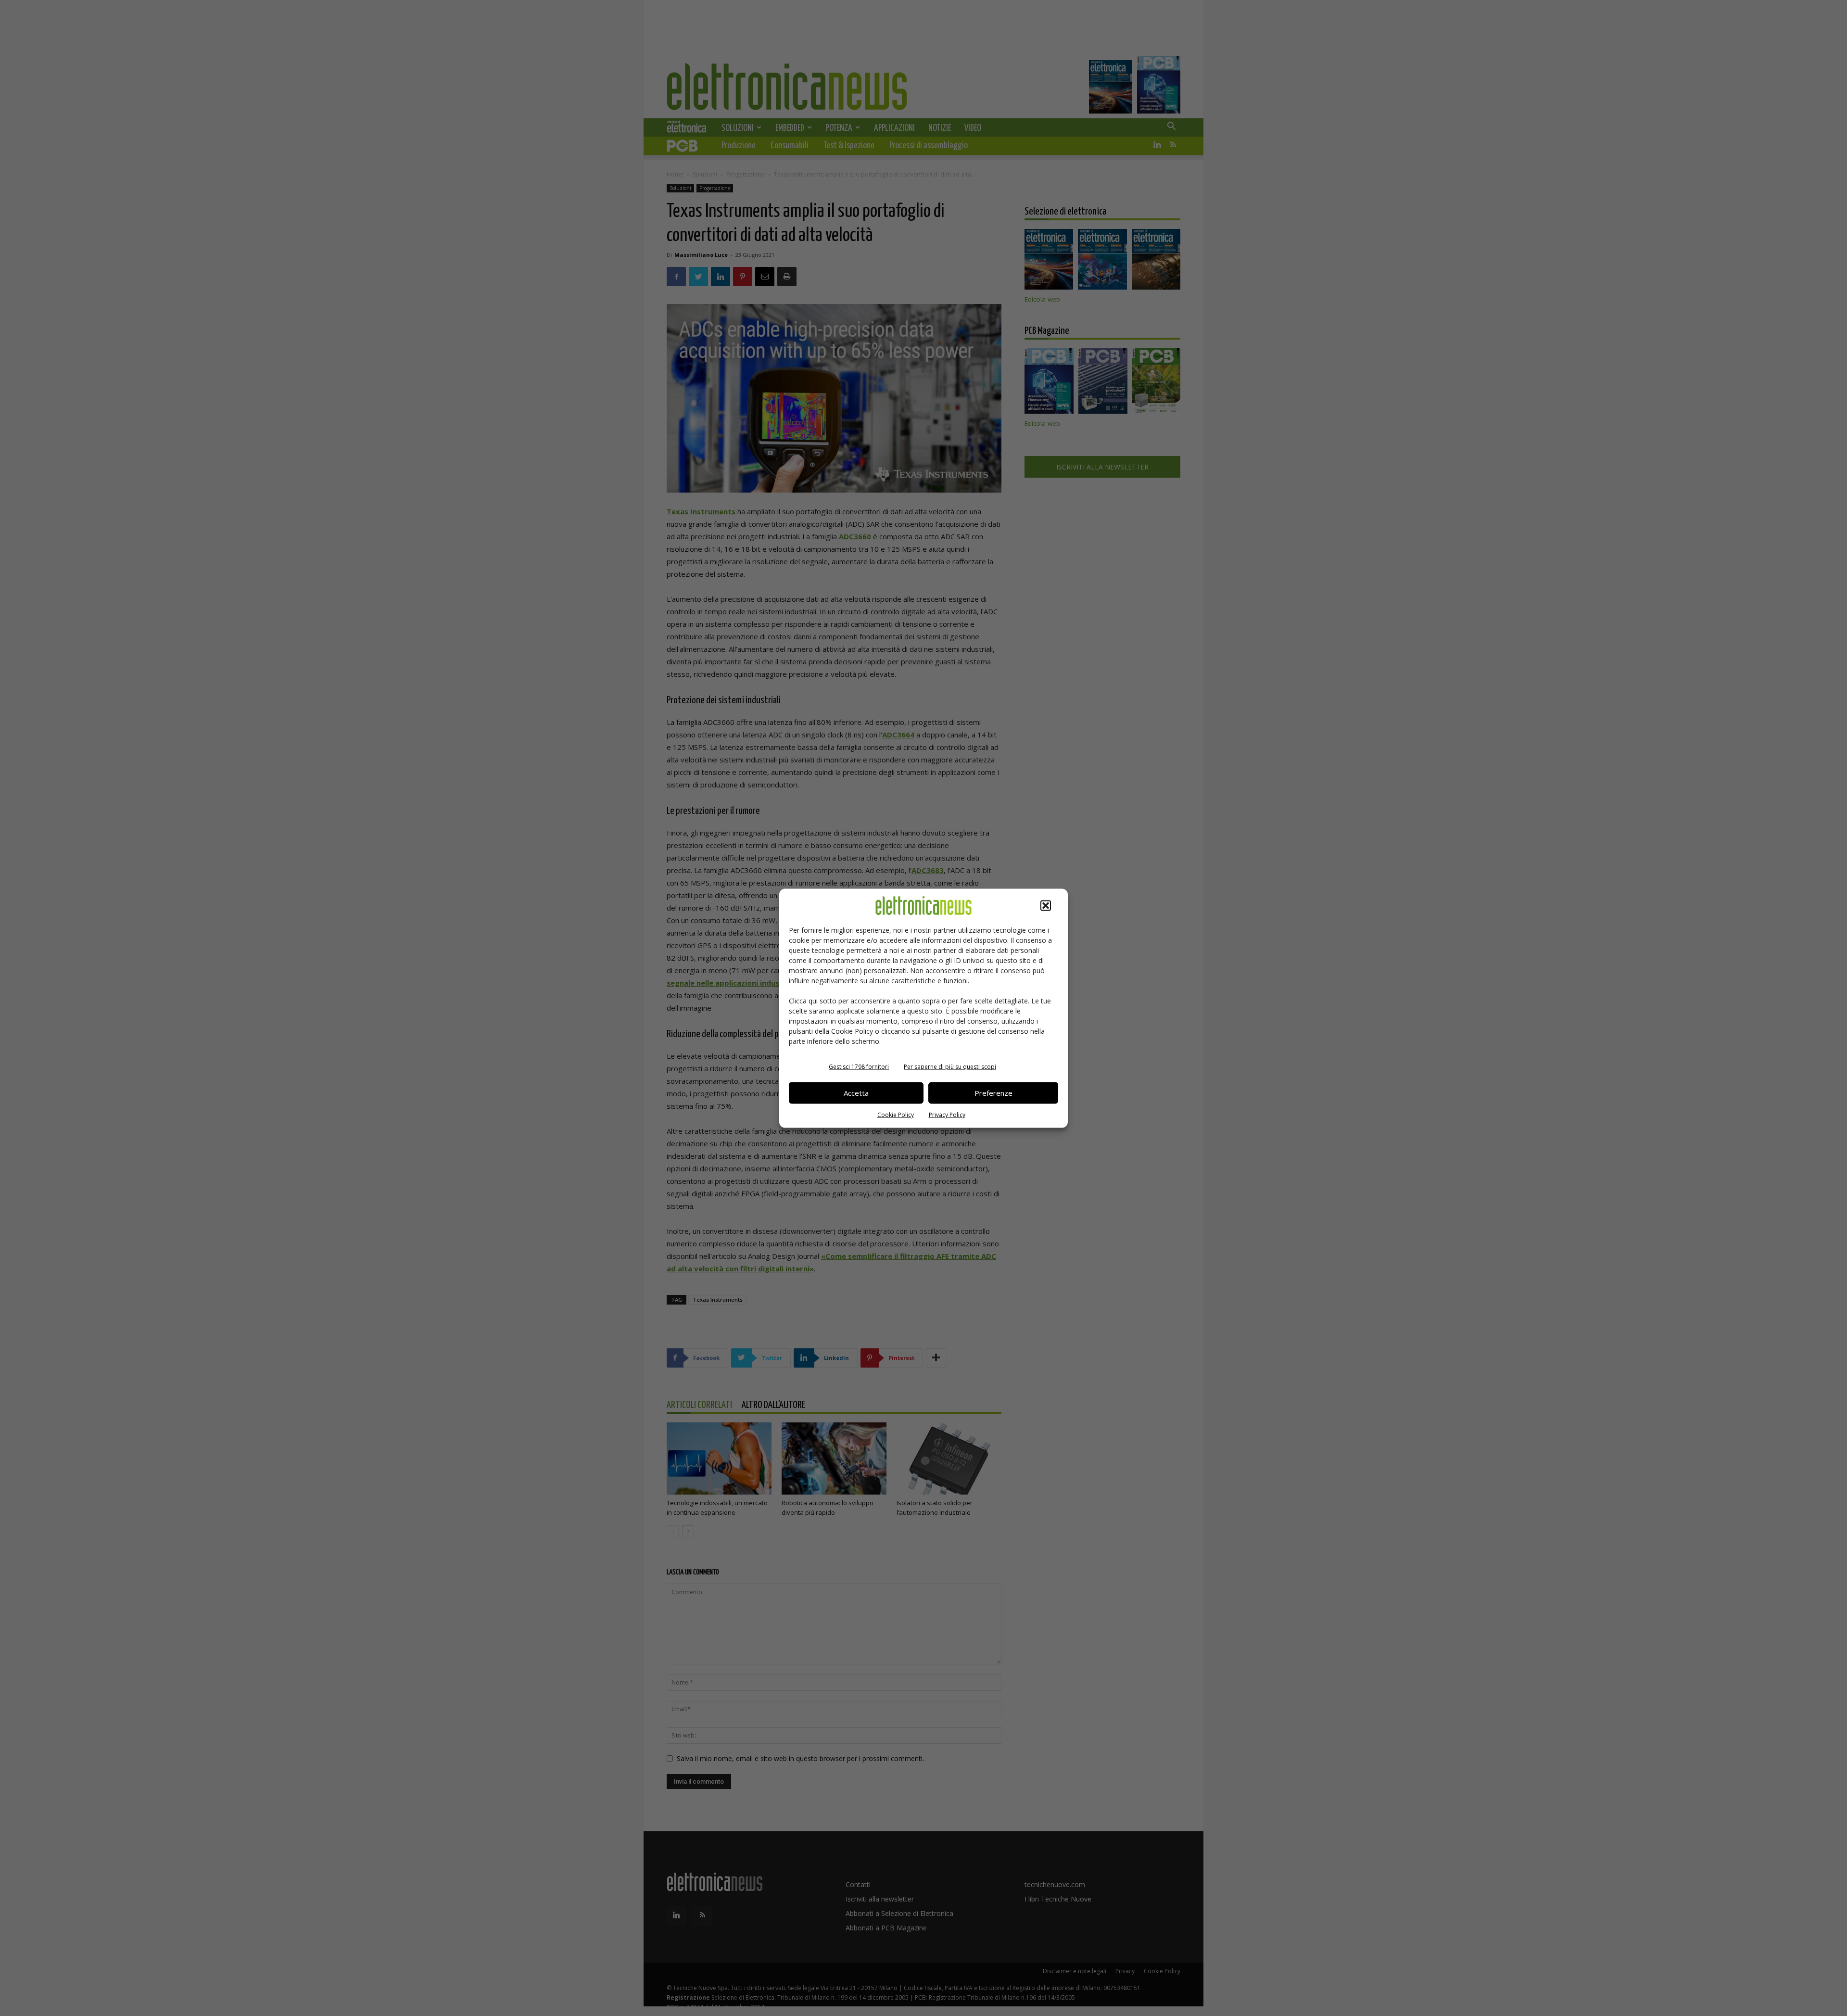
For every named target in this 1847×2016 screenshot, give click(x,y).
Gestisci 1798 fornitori (859, 1066)
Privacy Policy (947, 1114)
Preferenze (993, 1093)
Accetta (856, 1093)
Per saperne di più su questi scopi (950, 1066)
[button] (1046, 905)
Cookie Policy (896, 1114)
